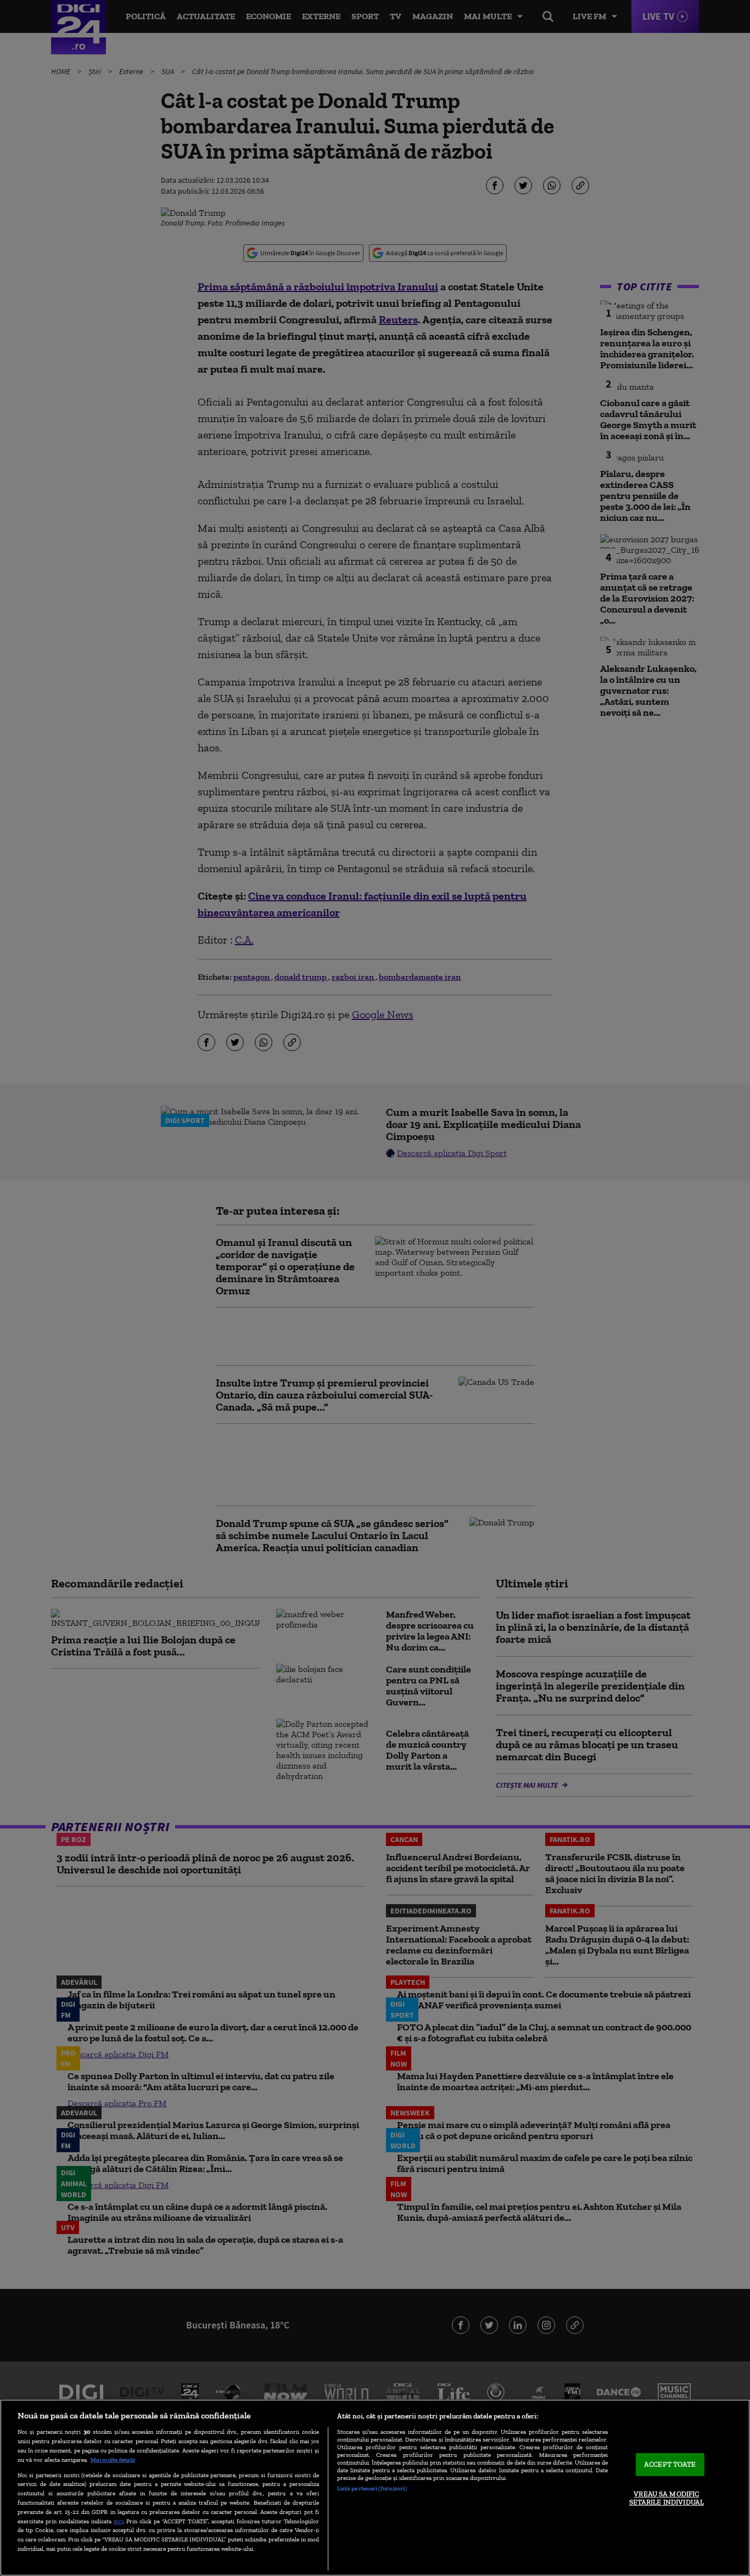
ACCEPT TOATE (670, 2464)
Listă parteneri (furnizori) (372, 2488)
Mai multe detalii (113, 2460)
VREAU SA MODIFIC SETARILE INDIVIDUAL (667, 2498)
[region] (375, 2488)
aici (119, 2521)
